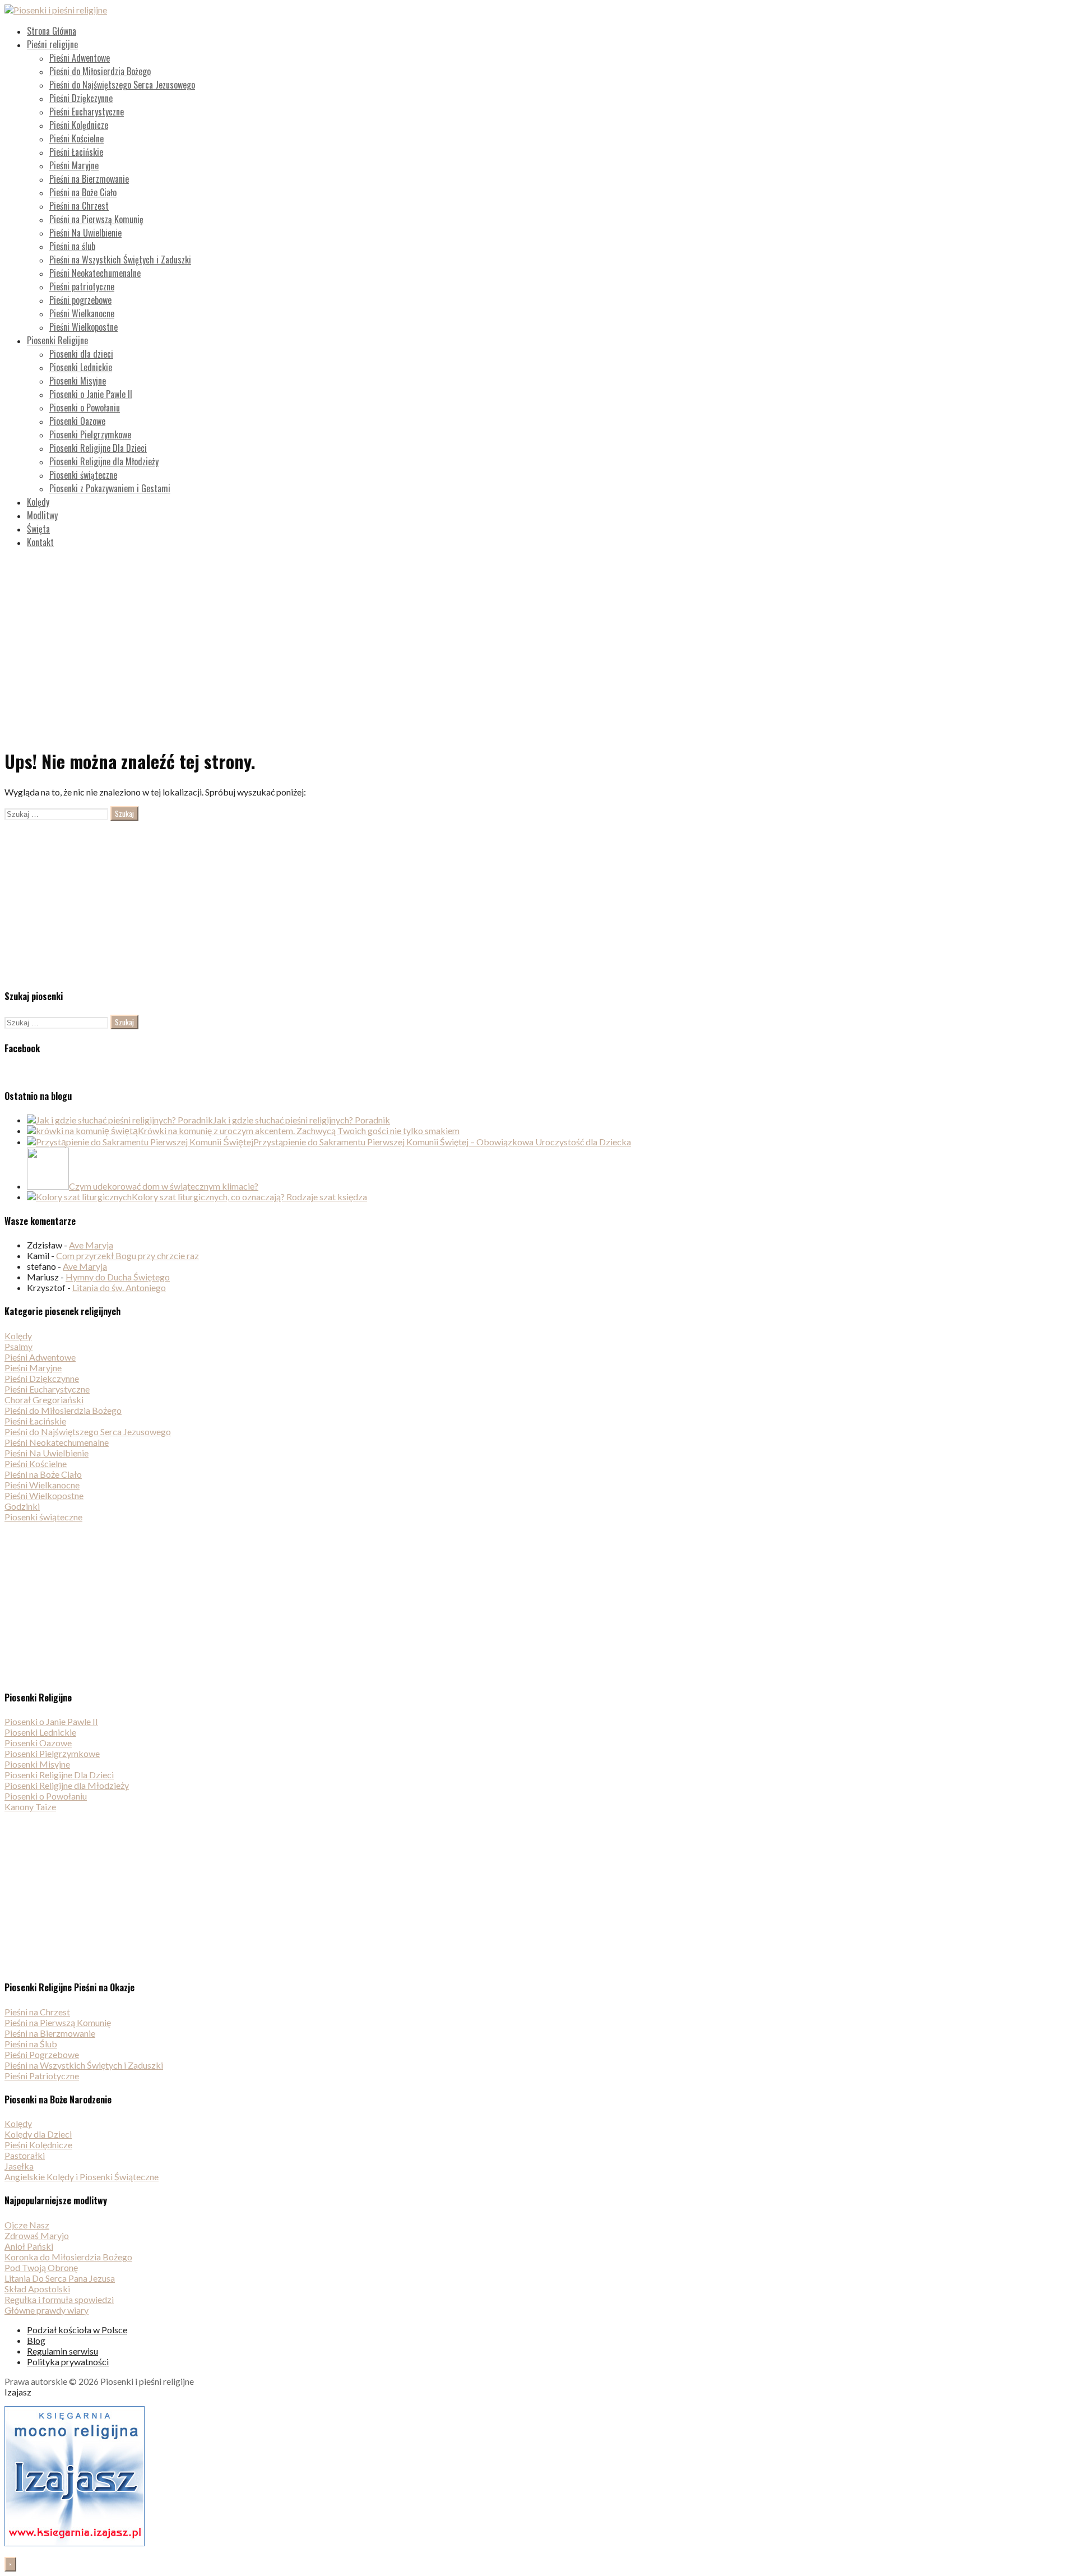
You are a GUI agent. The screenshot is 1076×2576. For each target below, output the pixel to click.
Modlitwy (42, 515)
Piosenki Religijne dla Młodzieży (104, 461)
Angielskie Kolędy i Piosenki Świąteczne (82, 2177)
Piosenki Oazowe (77, 421)
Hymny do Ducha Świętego (118, 1277)
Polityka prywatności (68, 2362)
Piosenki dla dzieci (81, 354)
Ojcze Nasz (27, 2225)
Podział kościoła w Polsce (77, 2330)
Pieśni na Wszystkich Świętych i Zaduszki (120, 260)
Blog (36, 2340)
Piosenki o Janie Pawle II (91, 394)
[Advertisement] (538, 636)
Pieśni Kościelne (76, 138)
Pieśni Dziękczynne (81, 98)
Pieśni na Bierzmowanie (89, 179)
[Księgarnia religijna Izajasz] (75, 2543)
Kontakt (40, 542)
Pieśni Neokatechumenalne (95, 273)
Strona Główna (52, 31)
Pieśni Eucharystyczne (87, 112)
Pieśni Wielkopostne (84, 327)
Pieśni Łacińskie (76, 152)
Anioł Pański (29, 2246)
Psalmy (18, 1346)
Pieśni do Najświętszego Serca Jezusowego (122, 85)
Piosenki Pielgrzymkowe (90, 434)
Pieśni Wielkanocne (82, 313)
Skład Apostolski (37, 2289)
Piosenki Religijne (57, 340)
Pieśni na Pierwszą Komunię (96, 219)
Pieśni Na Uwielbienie (85, 233)
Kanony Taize (30, 1807)
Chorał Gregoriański (44, 1400)
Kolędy (38, 502)
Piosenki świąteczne (83, 475)
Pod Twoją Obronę (41, 2267)
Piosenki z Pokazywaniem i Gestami (110, 488)
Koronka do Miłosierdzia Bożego (68, 2257)
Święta (38, 529)
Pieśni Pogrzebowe (42, 2054)
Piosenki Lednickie (81, 367)
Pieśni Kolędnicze (79, 125)
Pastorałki (25, 2155)
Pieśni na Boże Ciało (83, 192)
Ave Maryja (91, 1245)
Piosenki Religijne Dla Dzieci (98, 448)
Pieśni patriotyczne (82, 286)
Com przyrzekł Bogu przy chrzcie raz (127, 1255)
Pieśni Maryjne (74, 165)
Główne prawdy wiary (47, 2310)
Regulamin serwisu (62, 2351)
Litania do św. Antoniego (119, 1287)
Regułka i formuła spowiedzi (59, 2299)
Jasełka (19, 2166)
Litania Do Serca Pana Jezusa (60, 2278)
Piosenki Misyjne (78, 381)
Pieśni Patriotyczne (42, 2076)
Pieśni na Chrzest (79, 206)
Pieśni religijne (52, 44)
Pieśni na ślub (72, 246)
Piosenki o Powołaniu (85, 408)
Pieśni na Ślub (31, 2044)
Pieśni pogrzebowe (80, 300)
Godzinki (22, 1506)
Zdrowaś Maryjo (37, 2235)
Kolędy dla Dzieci (38, 2134)
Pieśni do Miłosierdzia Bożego (100, 71)
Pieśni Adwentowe (80, 58)
